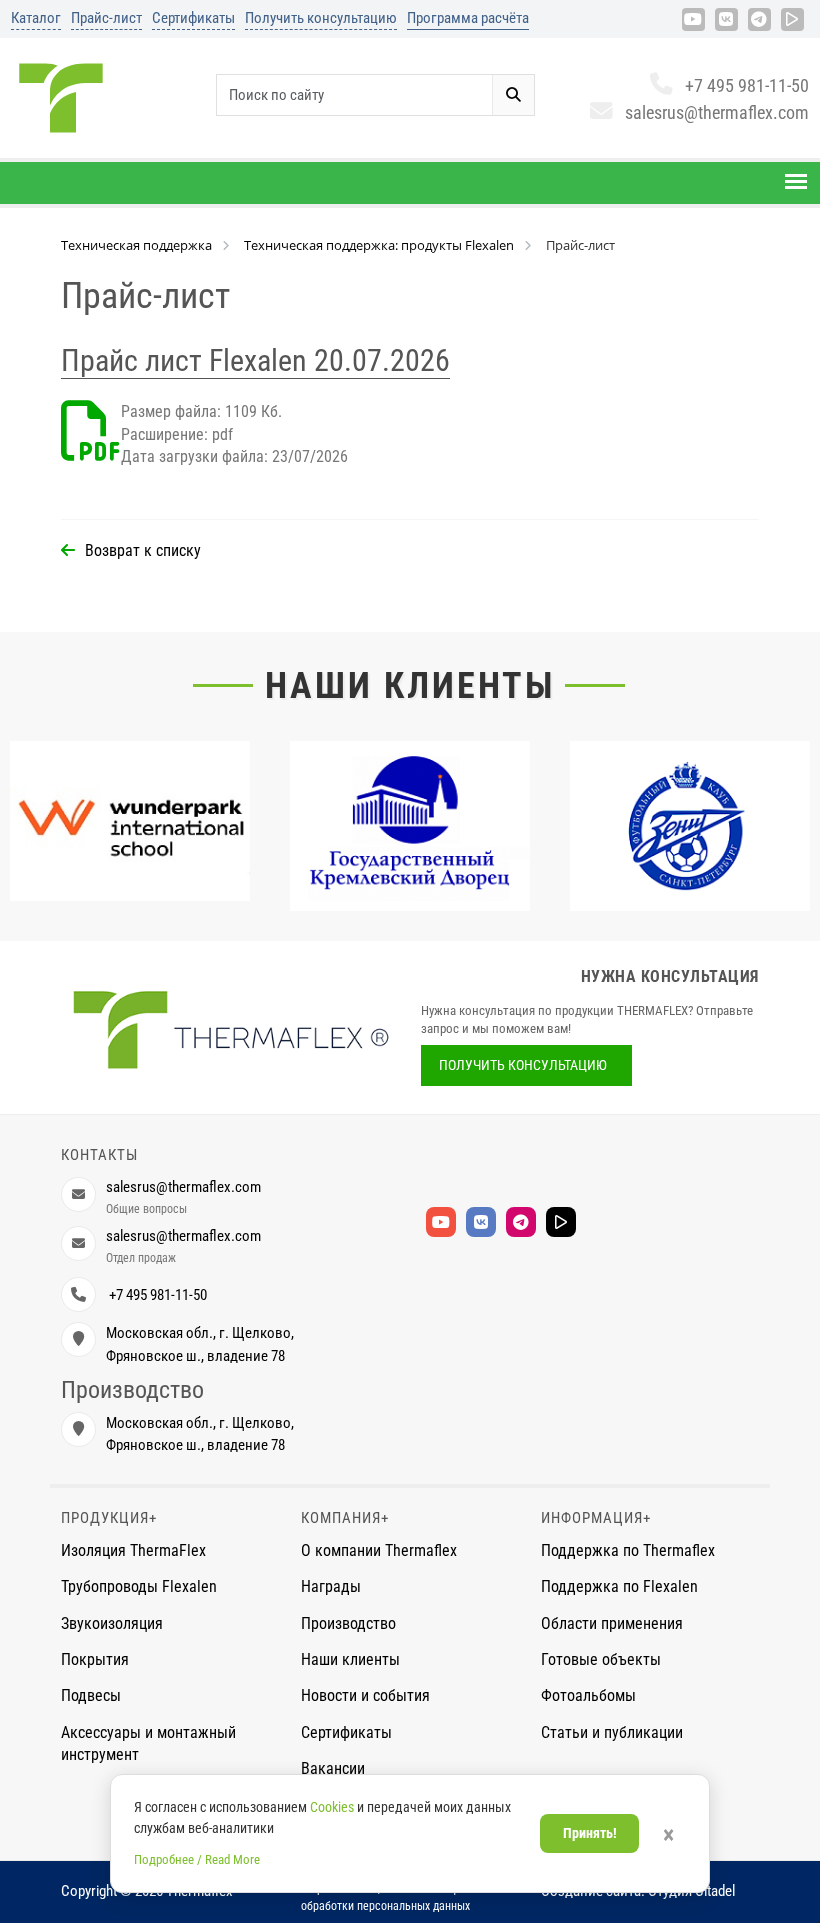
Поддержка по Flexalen (619, 1586)
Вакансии (333, 1768)
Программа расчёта (468, 18)
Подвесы (91, 1695)
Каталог (36, 18)
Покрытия (95, 1659)
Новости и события (365, 1695)
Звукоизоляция (112, 1623)
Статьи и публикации (612, 1732)
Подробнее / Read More (197, 1859)
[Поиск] (513, 95)
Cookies (332, 1807)
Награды (331, 1586)
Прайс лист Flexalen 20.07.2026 (255, 360)
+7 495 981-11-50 (747, 85)
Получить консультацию (321, 18)
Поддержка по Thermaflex (628, 1550)
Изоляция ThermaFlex (133, 1550)
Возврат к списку (143, 550)
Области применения (612, 1623)
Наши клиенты (410, 686)
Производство (348, 1623)
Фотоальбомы (588, 1695)
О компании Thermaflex (379, 1550)
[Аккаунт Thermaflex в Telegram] (759, 19)
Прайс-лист (106, 18)
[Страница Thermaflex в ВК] (726, 19)
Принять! (590, 1833)
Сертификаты (193, 18)
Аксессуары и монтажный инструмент (148, 1743)
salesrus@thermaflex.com (717, 112)
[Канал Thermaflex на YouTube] (693, 19)
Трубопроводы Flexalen (139, 1586)
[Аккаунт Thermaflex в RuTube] (792, 19)
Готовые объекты (601, 1659)
